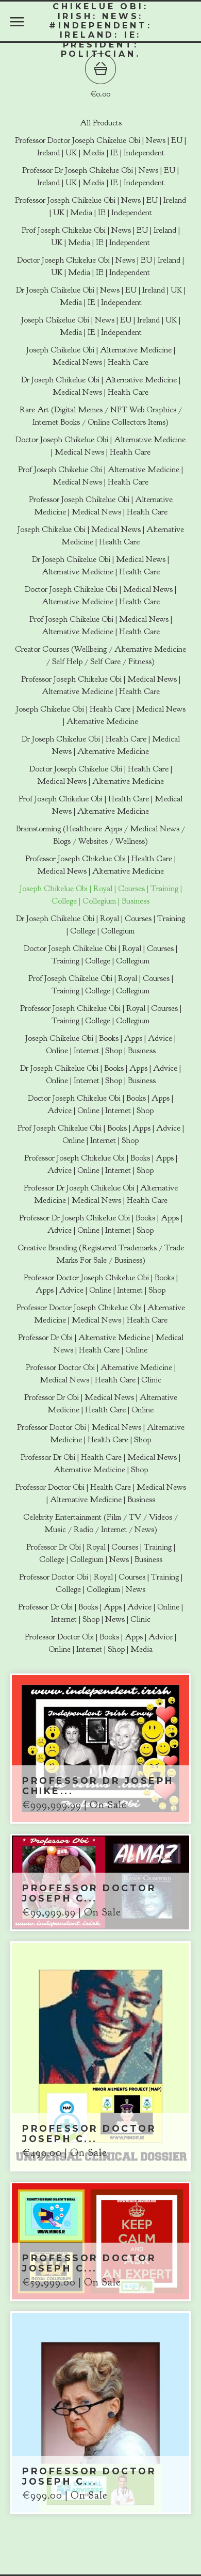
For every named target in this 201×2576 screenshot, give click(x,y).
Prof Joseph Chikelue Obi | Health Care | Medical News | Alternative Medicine (100, 805)
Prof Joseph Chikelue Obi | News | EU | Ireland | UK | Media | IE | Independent (101, 236)
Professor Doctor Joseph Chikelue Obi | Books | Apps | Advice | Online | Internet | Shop (101, 1284)
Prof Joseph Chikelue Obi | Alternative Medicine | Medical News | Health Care (100, 476)
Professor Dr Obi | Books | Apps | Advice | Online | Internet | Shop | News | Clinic (100, 1613)
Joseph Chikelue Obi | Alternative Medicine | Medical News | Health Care (101, 356)
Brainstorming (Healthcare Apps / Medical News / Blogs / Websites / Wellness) (100, 835)
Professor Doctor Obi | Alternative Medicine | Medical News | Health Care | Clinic (101, 1374)
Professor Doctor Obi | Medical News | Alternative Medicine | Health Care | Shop (101, 1434)
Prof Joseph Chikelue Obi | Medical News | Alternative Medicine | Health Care (101, 625)
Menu (17, 22)
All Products (101, 123)
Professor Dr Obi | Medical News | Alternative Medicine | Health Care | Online (101, 1404)
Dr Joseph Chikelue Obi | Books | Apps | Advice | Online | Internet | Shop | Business (100, 1074)
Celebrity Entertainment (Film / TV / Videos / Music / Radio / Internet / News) (100, 1523)
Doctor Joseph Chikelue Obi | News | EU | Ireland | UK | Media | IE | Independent (100, 266)
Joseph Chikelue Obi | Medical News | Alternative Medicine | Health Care (101, 536)
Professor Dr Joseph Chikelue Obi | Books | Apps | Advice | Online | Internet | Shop (101, 1224)
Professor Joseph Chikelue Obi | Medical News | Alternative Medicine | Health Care (101, 685)
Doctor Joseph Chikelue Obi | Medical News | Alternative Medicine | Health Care (100, 595)
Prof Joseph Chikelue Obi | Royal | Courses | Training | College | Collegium (101, 985)
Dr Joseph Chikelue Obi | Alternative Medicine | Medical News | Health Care (101, 386)
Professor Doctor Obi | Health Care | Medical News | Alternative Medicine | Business (101, 1493)
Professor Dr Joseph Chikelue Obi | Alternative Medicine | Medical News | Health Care (101, 1194)
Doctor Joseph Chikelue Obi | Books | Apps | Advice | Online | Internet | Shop (100, 1104)
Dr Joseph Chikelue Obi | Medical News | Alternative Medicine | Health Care (100, 566)
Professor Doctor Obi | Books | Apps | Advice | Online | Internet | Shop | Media (100, 1643)
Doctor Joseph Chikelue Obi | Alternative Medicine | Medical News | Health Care (100, 446)
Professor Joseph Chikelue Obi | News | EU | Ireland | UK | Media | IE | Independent (100, 206)
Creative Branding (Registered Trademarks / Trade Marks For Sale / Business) (101, 1254)
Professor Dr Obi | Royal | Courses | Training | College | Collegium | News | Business (101, 1553)
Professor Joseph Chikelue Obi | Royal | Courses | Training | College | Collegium (101, 1015)
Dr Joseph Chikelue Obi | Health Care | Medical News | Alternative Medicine (101, 745)
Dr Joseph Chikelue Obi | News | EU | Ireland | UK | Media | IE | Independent (101, 296)
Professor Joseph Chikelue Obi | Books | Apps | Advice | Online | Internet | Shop (101, 1164)
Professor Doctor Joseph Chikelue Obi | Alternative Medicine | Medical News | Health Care (101, 1314)
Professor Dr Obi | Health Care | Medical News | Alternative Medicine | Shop (100, 1463)
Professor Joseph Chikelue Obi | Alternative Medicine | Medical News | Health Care (101, 506)
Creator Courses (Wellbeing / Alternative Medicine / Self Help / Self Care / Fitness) (100, 655)
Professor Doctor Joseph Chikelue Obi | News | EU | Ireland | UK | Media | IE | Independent (100, 147)
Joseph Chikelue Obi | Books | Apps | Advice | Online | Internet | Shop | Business (100, 1044)
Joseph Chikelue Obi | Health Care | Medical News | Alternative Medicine (101, 715)
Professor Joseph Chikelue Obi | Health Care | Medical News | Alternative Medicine (100, 865)
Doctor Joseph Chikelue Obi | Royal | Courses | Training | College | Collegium (100, 955)
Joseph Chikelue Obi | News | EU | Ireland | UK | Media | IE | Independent (101, 326)
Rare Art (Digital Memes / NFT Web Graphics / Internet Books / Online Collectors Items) (101, 416)
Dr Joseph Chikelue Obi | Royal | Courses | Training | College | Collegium (100, 925)
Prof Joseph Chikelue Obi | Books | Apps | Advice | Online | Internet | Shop (101, 1134)
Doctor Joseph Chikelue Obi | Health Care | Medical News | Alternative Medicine (101, 775)
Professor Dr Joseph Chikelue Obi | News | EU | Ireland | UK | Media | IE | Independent (100, 176)
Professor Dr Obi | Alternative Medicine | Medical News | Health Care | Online (101, 1344)
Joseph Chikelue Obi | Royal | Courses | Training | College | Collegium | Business (101, 895)
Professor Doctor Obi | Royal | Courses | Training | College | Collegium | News (101, 1583)
